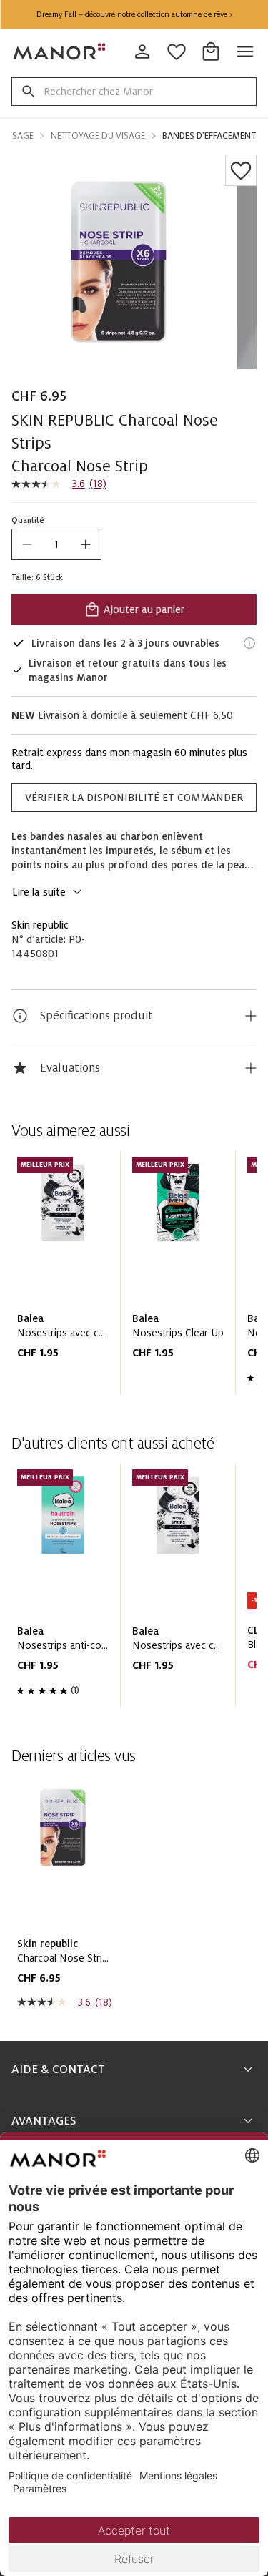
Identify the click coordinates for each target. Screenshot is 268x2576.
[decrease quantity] (27, 544)
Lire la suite (39, 892)
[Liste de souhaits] (241, 170)
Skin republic (40, 925)
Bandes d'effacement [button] (209, 136)
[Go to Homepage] (60, 52)
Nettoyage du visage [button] (98, 136)
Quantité (28, 520)
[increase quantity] (86, 544)
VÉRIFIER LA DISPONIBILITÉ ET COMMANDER (134, 798)
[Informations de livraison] (249, 643)
